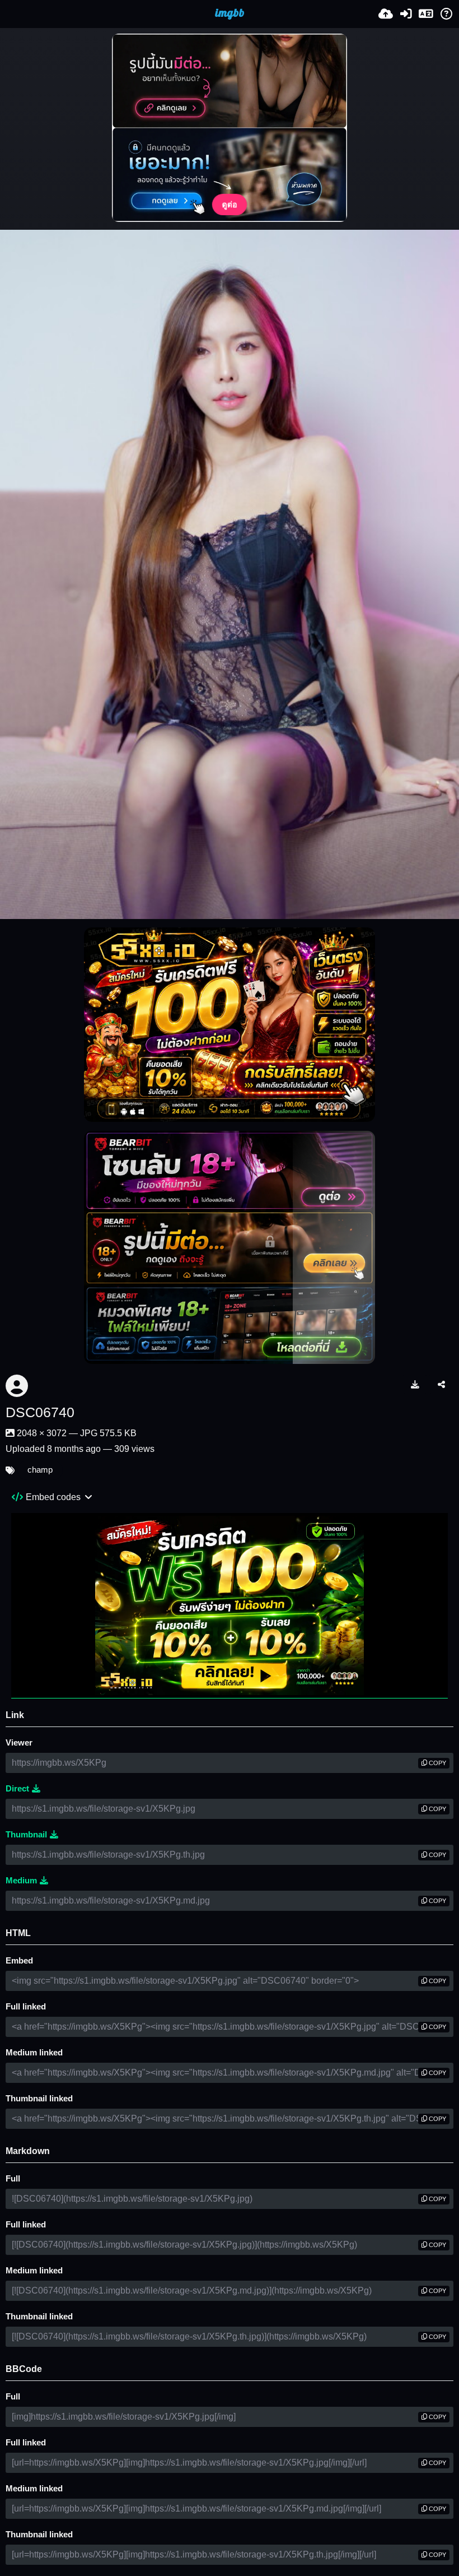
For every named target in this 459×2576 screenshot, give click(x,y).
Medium (21, 1881)
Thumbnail (26, 1835)
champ (40, 1470)
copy (437, 1763)
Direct (17, 1789)
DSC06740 (40, 1412)
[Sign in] (406, 14)
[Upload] (386, 14)
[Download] (415, 1384)
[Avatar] (17, 1386)
